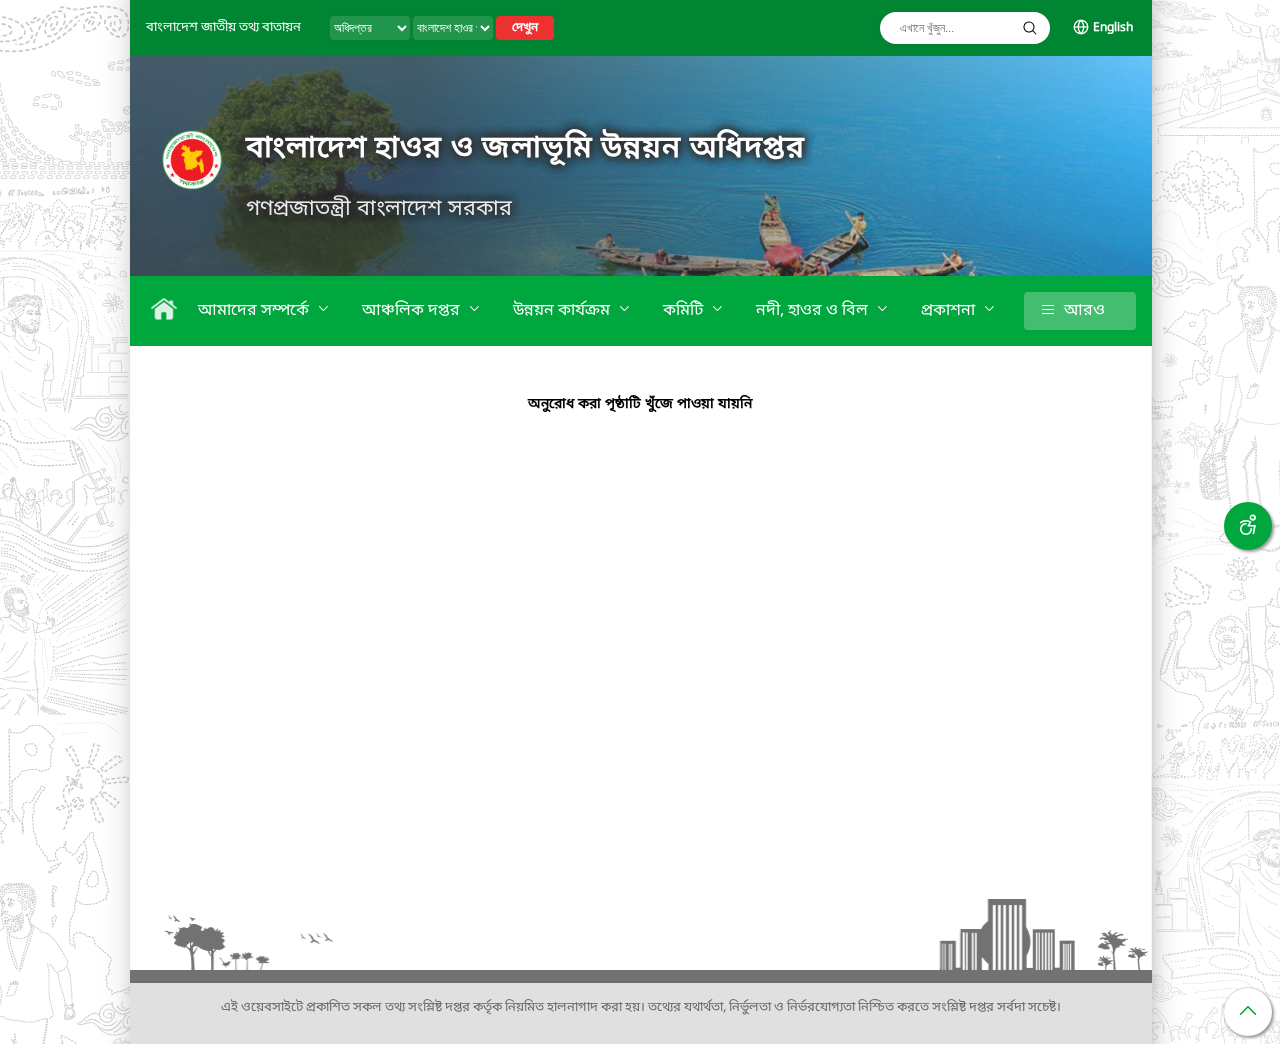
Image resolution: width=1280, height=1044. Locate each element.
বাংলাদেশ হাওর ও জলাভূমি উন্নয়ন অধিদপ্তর (525, 149)
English (1113, 28)
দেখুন (525, 28)
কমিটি (685, 311)
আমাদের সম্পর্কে (255, 311)
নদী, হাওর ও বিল (814, 311)
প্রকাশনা (950, 311)
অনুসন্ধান (1030, 28)
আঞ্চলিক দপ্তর (413, 311)
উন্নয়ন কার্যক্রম (563, 311)
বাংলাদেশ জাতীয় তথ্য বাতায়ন (223, 27)
